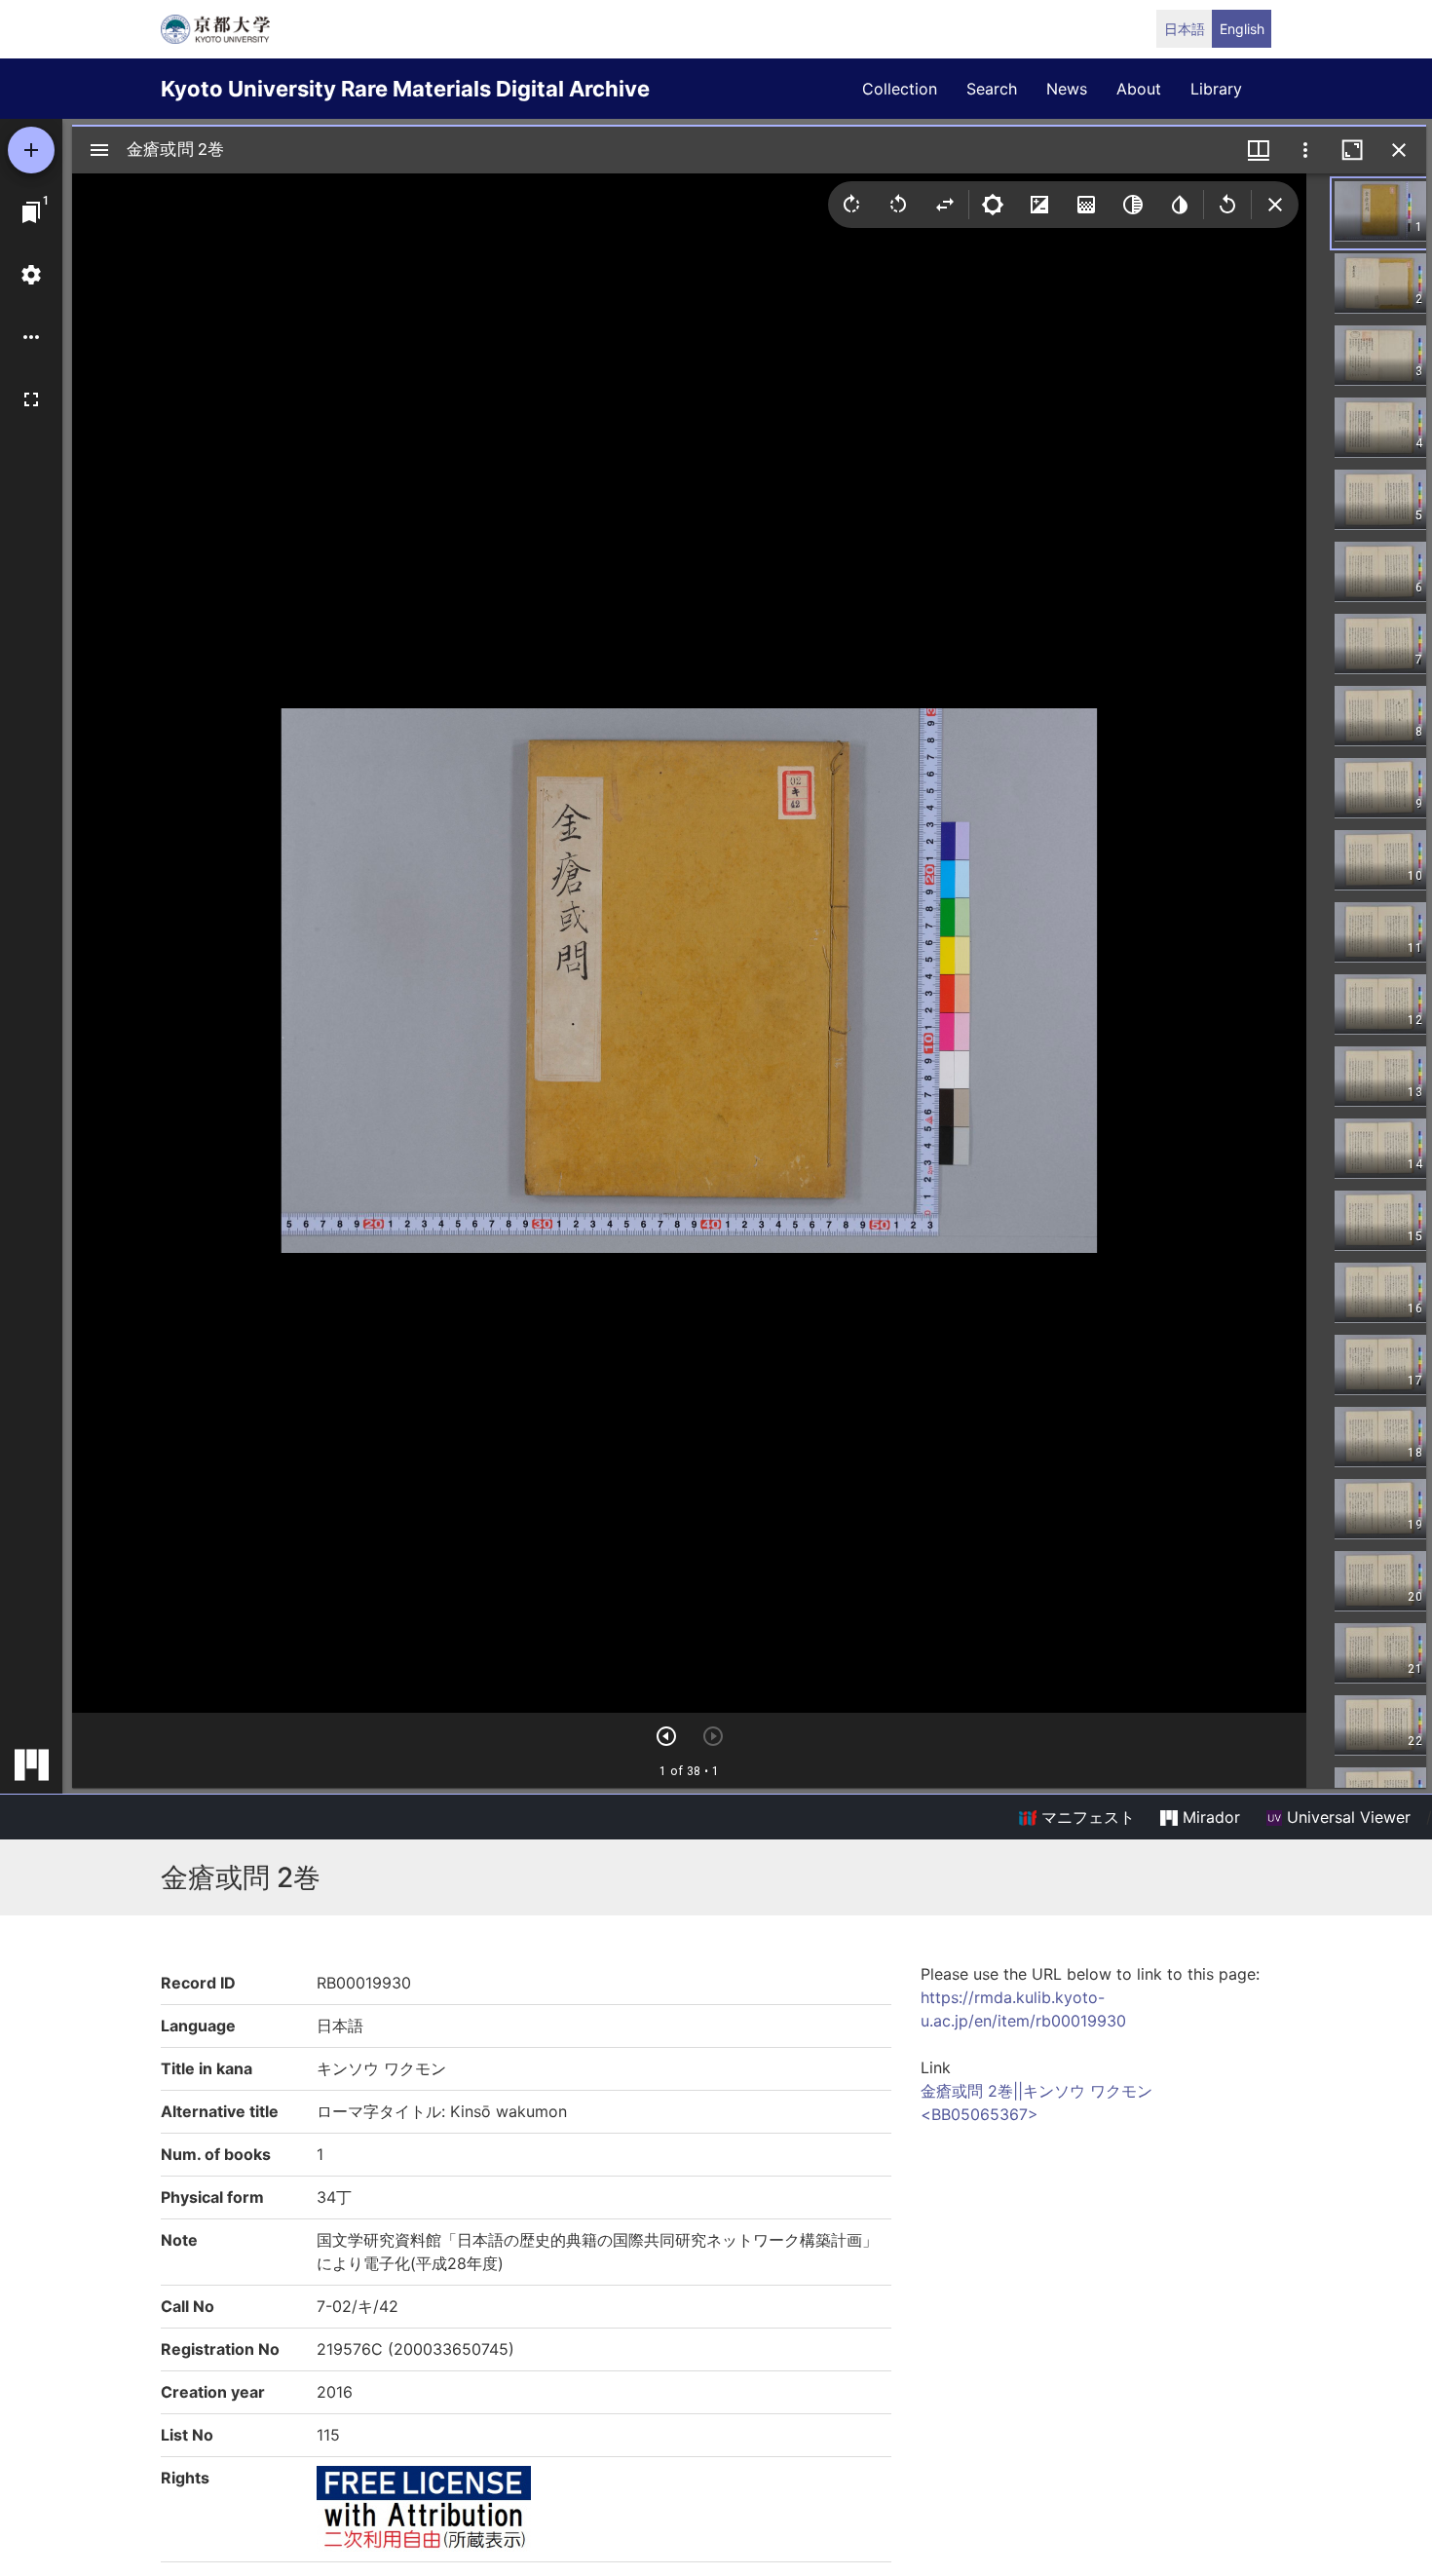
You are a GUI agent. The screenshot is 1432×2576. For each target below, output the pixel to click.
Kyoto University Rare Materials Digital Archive (405, 89)
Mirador (1209, 1817)
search (992, 89)
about (1139, 89)
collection (900, 89)
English (1242, 29)
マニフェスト (1086, 1817)
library (1216, 89)
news (1067, 89)
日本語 (1185, 29)
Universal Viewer (1346, 1817)
